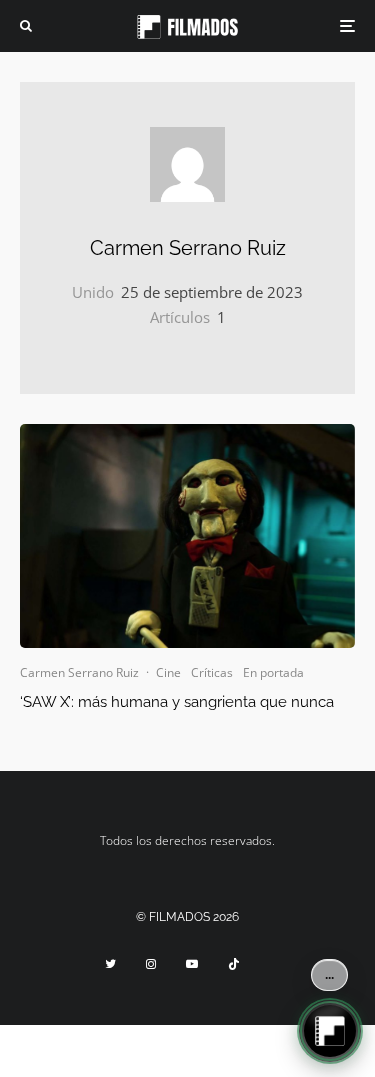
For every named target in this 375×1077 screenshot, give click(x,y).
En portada (273, 672)
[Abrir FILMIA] (330, 1031)
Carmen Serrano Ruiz (188, 248)
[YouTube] (192, 964)
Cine (168, 672)
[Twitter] (110, 964)
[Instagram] (151, 964)
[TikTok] (234, 964)
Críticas (212, 672)
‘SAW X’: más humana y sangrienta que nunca (177, 702)
